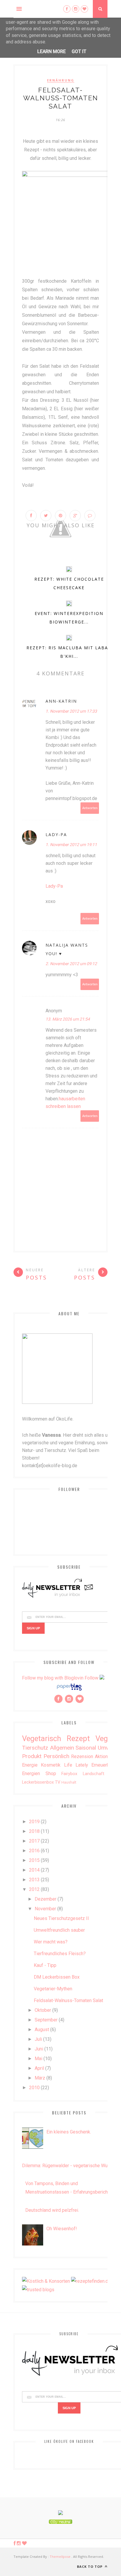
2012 (34, 1889)
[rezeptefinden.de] (91, 2281)
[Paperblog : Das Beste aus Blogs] (69, 1690)
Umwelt (107, 1748)
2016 (34, 1851)
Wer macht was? (51, 1942)
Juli (38, 2039)
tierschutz (35, 1748)
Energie (30, 1765)
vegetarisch (42, 1738)
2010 (34, 2088)
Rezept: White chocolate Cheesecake (69, 583)
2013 (34, 1880)
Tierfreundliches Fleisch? (60, 1954)
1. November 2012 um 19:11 (71, 845)
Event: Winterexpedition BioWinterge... (69, 618)
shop (51, 1773)
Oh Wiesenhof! (62, 2229)
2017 (34, 1841)
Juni (39, 2049)
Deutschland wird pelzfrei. (52, 2210)
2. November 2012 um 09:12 (71, 964)
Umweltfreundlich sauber (59, 1930)
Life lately (76, 1765)
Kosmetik (51, 1765)
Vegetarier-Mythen (53, 1989)
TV (58, 1782)
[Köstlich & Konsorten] (46, 2281)
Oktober (43, 2010)
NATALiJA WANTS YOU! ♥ (67, 949)
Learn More (52, 51)
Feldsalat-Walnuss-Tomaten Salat (68, 2000)
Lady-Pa (56, 834)
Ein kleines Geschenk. (69, 2132)
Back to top (90, 2566)
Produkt (32, 1756)
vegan (106, 1738)
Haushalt (69, 1782)
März (40, 2078)
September (46, 2020)
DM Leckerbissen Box (57, 1977)
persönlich (56, 1756)
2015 (34, 1860)
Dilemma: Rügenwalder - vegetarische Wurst (68, 2166)
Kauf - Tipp (45, 1965)
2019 (34, 1822)
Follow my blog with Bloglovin (53, 1678)
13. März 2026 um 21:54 (68, 1019)
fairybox (69, 1774)
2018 (34, 1831)
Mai (38, 2059)
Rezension (82, 1756)
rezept (78, 1738)
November (45, 1909)
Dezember (46, 1899)
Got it (79, 51)
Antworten (90, 808)
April (39, 2068)
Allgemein (62, 1748)
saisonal (86, 1748)
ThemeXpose (60, 2556)
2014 (34, 1870)
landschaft (94, 1774)
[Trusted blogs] (38, 2290)
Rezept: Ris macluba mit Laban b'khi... (69, 652)
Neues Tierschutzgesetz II (61, 1918)
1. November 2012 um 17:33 (71, 711)
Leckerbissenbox (38, 1782)
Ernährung (61, 80)
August (42, 2030)
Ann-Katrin (61, 701)
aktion (101, 1756)
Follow (91, 1678)
